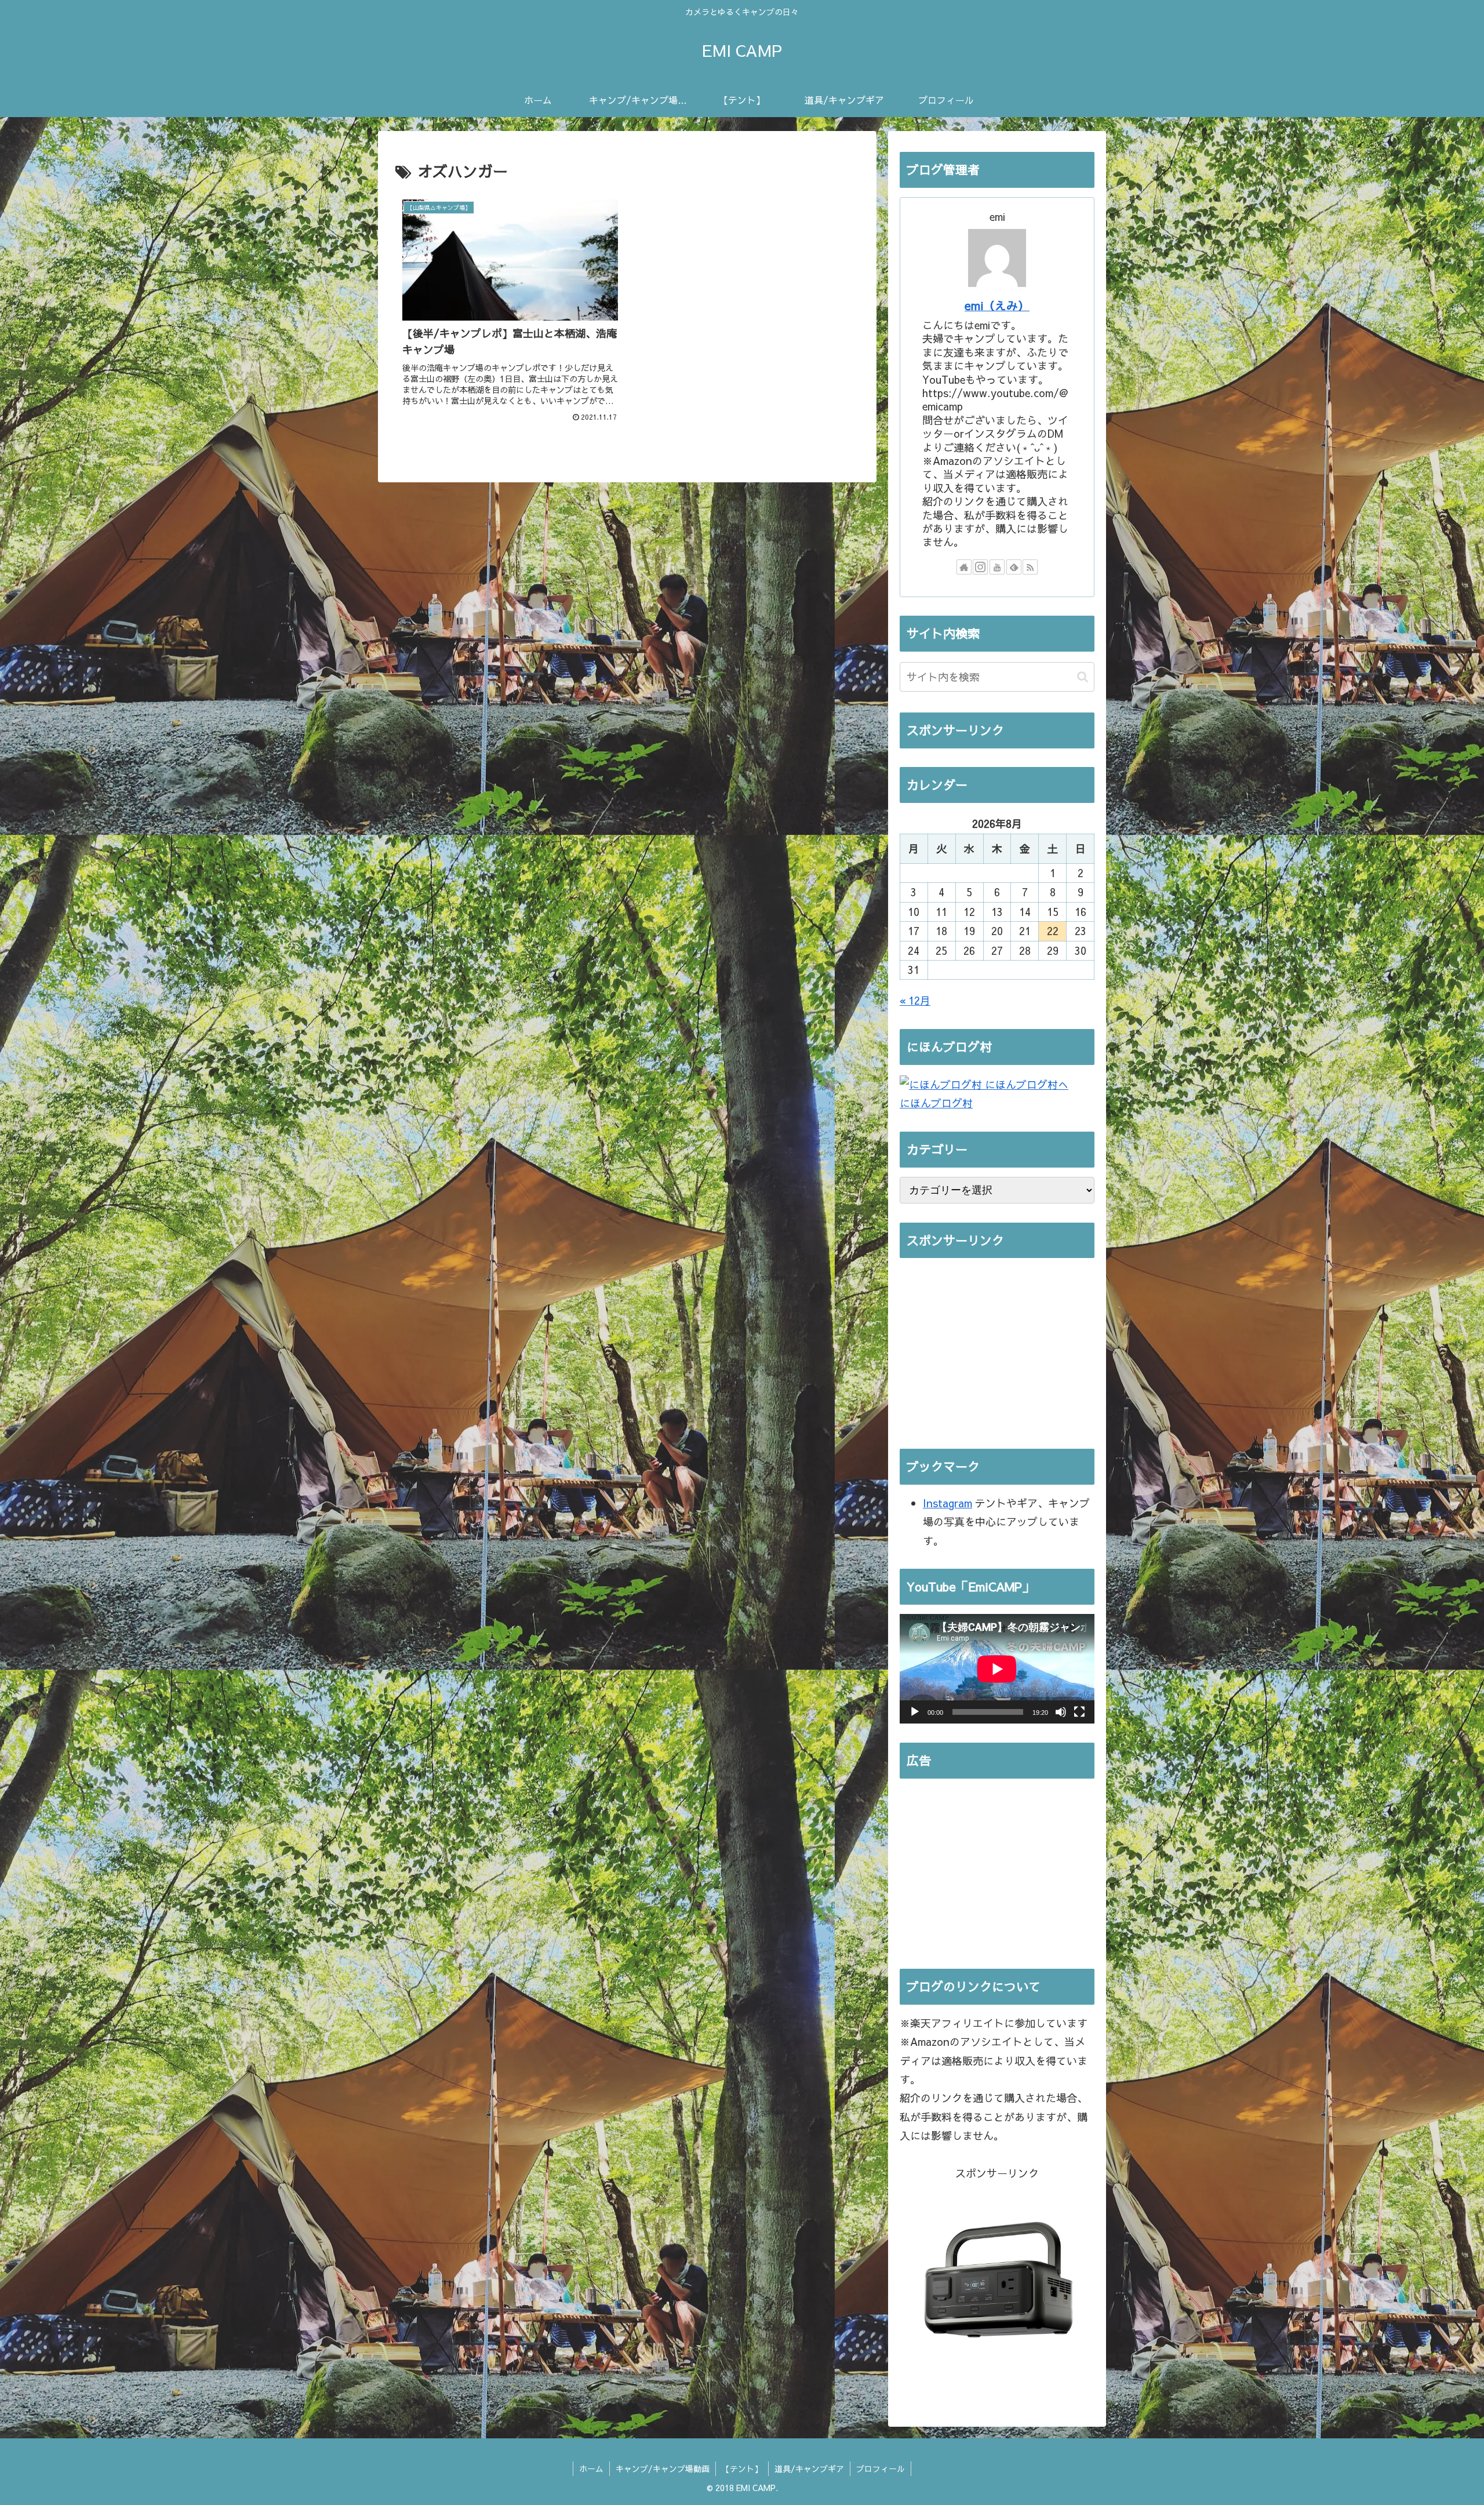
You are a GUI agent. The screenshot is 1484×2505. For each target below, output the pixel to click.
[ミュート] (1061, 1712)
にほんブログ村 (936, 1103)
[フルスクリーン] (1079, 1712)
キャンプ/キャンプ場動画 (663, 2468)
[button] (1083, 677)
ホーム (591, 2468)
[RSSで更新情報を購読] (1030, 567)
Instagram (947, 1503)
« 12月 (915, 1000)
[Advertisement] (997, 1348)
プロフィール (881, 2468)
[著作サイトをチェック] (964, 567)
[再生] (915, 1712)
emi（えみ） (997, 305)
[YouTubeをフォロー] (997, 567)
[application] (997, 1669)
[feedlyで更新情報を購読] (1014, 567)
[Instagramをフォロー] (980, 567)
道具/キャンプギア (809, 2468)
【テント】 (742, 2468)
